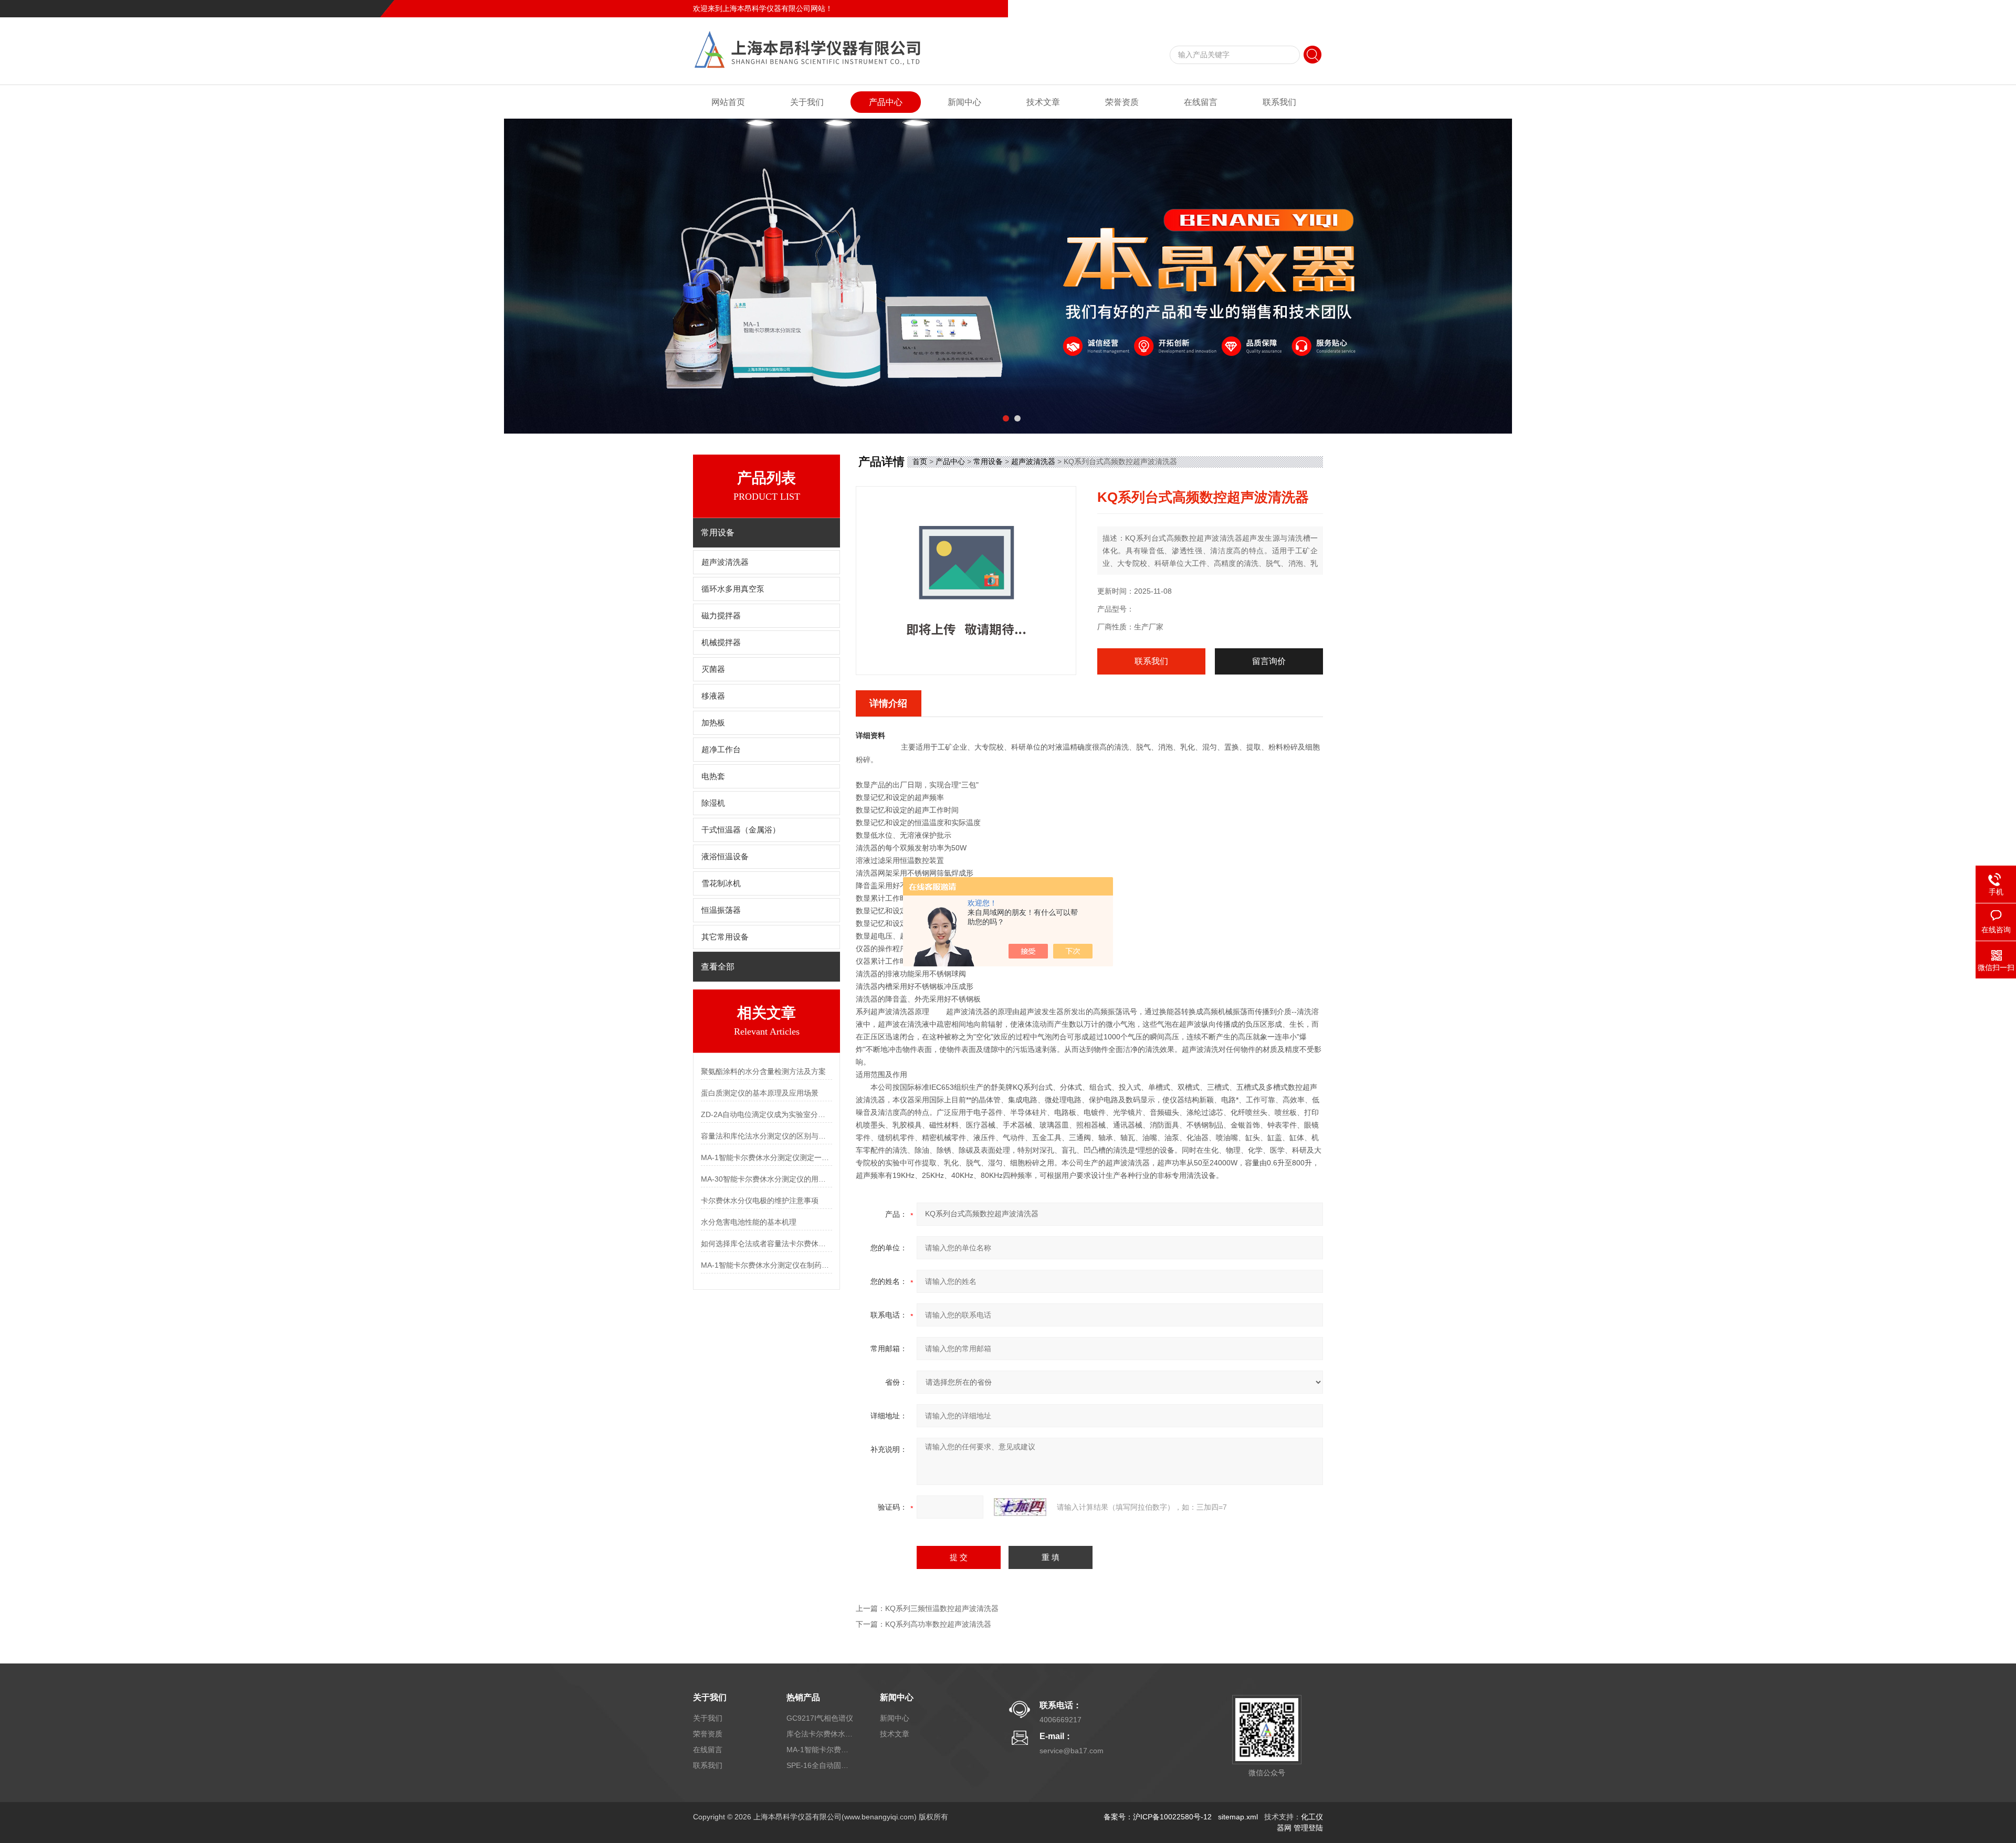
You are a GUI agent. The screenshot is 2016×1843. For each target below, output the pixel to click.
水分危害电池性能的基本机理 (749, 1222)
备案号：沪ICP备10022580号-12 (1158, 1817)
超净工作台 (721, 750)
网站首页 (728, 102)
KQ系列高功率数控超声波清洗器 (938, 1624)
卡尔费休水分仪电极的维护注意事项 (760, 1200)
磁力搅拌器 (721, 616)
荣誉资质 (1122, 102)
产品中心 (886, 102)
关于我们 (807, 102)
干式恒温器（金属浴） (741, 830)
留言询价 (1269, 661)
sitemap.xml (1238, 1817)
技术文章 (1043, 102)
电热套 (713, 776)
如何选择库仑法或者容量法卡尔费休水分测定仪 (766, 1244)
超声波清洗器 (725, 562)
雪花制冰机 (721, 883)
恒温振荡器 (721, 910)
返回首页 (1237, 8)
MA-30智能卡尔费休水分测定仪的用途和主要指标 (766, 1179)
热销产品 (803, 1697)
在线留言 (1273, 8)
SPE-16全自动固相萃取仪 (821, 1765)
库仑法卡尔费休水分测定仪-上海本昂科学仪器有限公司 (821, 1734)
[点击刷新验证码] (1020, 1507)
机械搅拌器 (721, 643)
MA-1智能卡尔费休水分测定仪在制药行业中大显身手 (766, 1265)
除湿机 (713, 803)
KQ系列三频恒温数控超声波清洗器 (942, 1608)
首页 (920, 461)
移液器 (713, 696)
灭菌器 (713, 669)
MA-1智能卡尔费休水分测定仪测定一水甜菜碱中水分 (766, 1157)
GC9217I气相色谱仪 (820, 1718)
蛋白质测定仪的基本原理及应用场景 (760, 1093)
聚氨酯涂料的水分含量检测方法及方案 (763, 1071)
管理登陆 (1308, 1828)
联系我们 (1308, 8)
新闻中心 (964, 102)
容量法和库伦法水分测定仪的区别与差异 (766, 1136)
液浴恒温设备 (725, 857)
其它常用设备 (725, 937)
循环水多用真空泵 (733, 589)
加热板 (713, 723)
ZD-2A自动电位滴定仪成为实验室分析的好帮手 (766, 1114)
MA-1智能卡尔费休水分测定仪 (821, 1750)
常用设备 (988, 461)
